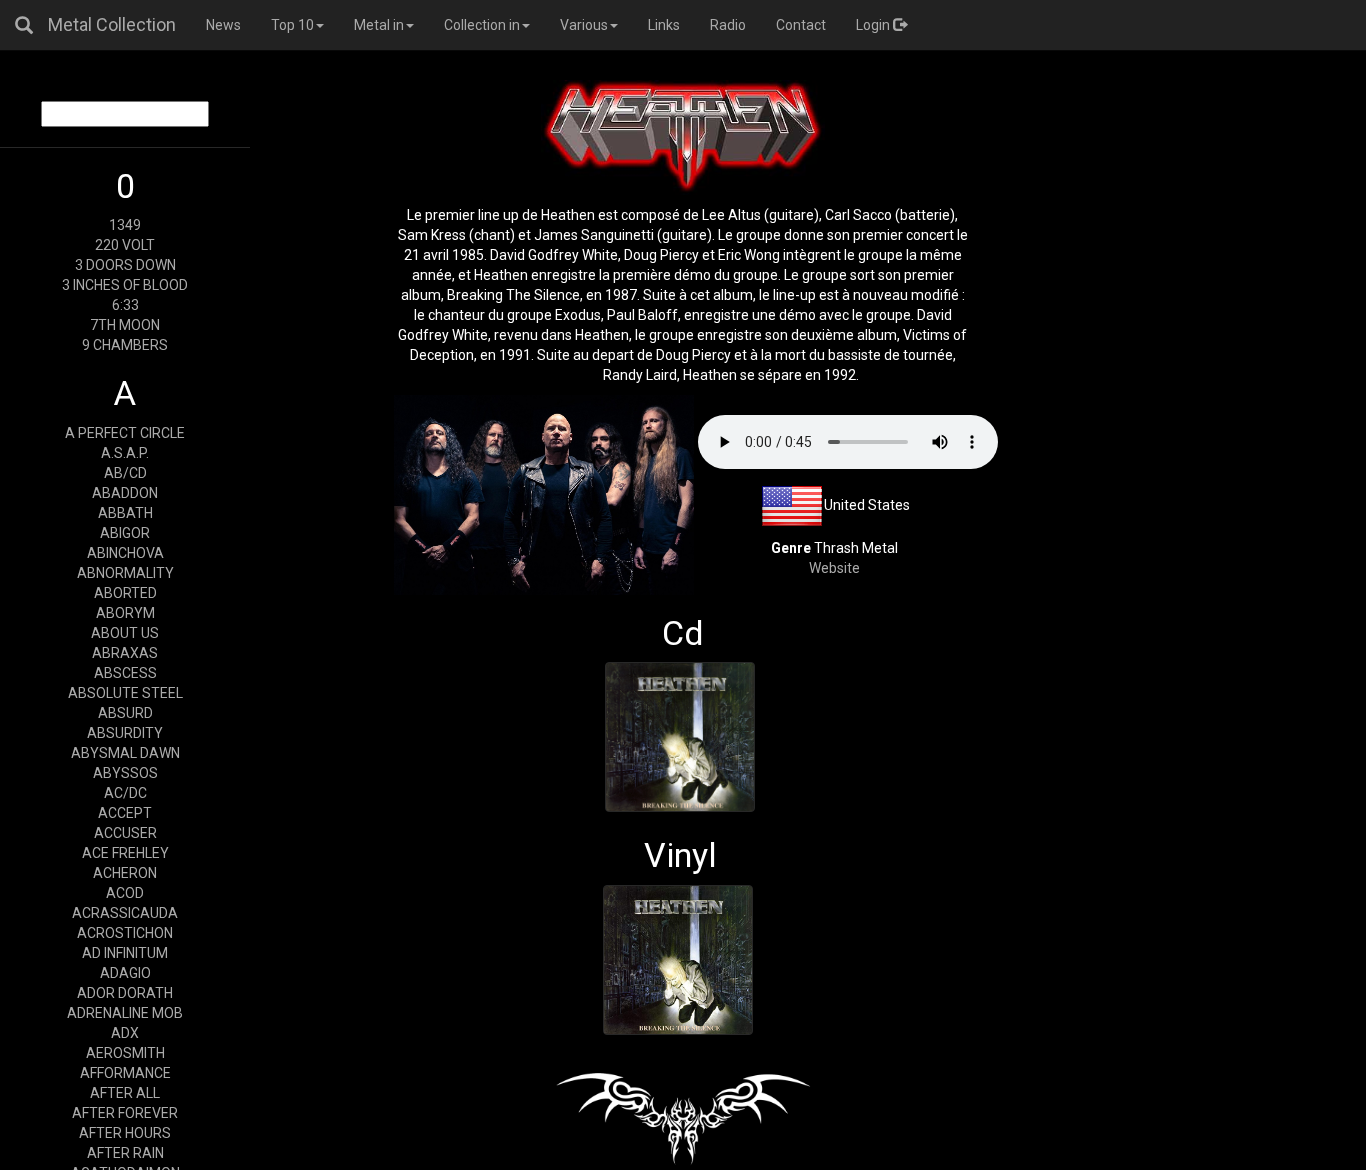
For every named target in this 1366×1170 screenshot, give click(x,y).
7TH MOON (125, 325)
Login (874, 25)
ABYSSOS (125, 773)
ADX (125, 1033)
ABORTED (125, 593)
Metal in (379, 25)
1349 (125, 225)
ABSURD (125, 713)
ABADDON (125, 493)
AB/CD (125, 473)
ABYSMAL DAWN (125, 753)
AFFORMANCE (125, 1073)
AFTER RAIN (125, 1153)
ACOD (125, 893)
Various (584, 25)
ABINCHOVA (125, 553)
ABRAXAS (125, 653)
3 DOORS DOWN (125, 265)
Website (834, 568)
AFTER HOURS (125, 1133)
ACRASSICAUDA (125, 913)
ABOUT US (125, 633)
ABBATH (125, 513)
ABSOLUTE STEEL (125, 693)
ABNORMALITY (125, 573)
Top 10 (292, 25)
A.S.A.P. (125, 453)
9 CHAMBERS (125, 345)
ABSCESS (125, 673)
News (223, 25)
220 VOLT (125, 245)
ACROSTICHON (125, 933)
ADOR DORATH (125, 993)
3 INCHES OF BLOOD (125, 285)
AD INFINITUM (125, 953)
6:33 (125, 305)
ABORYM (125, 613)
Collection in (482, 25)
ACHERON (125, 873)
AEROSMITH (125, 1053)
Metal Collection (112, 24)
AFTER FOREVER (125, 1113)
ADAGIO (125, 973)
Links (664, 25)
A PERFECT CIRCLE (125, 433)
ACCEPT (125, 813)
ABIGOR (125, 533)
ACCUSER (125, 833)
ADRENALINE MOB (125, 1013)
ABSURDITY (125, 733)
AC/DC (125, 793)
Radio (728, 25)
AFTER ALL (125, 1093)
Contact (801, 25)
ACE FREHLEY (125, 853)
